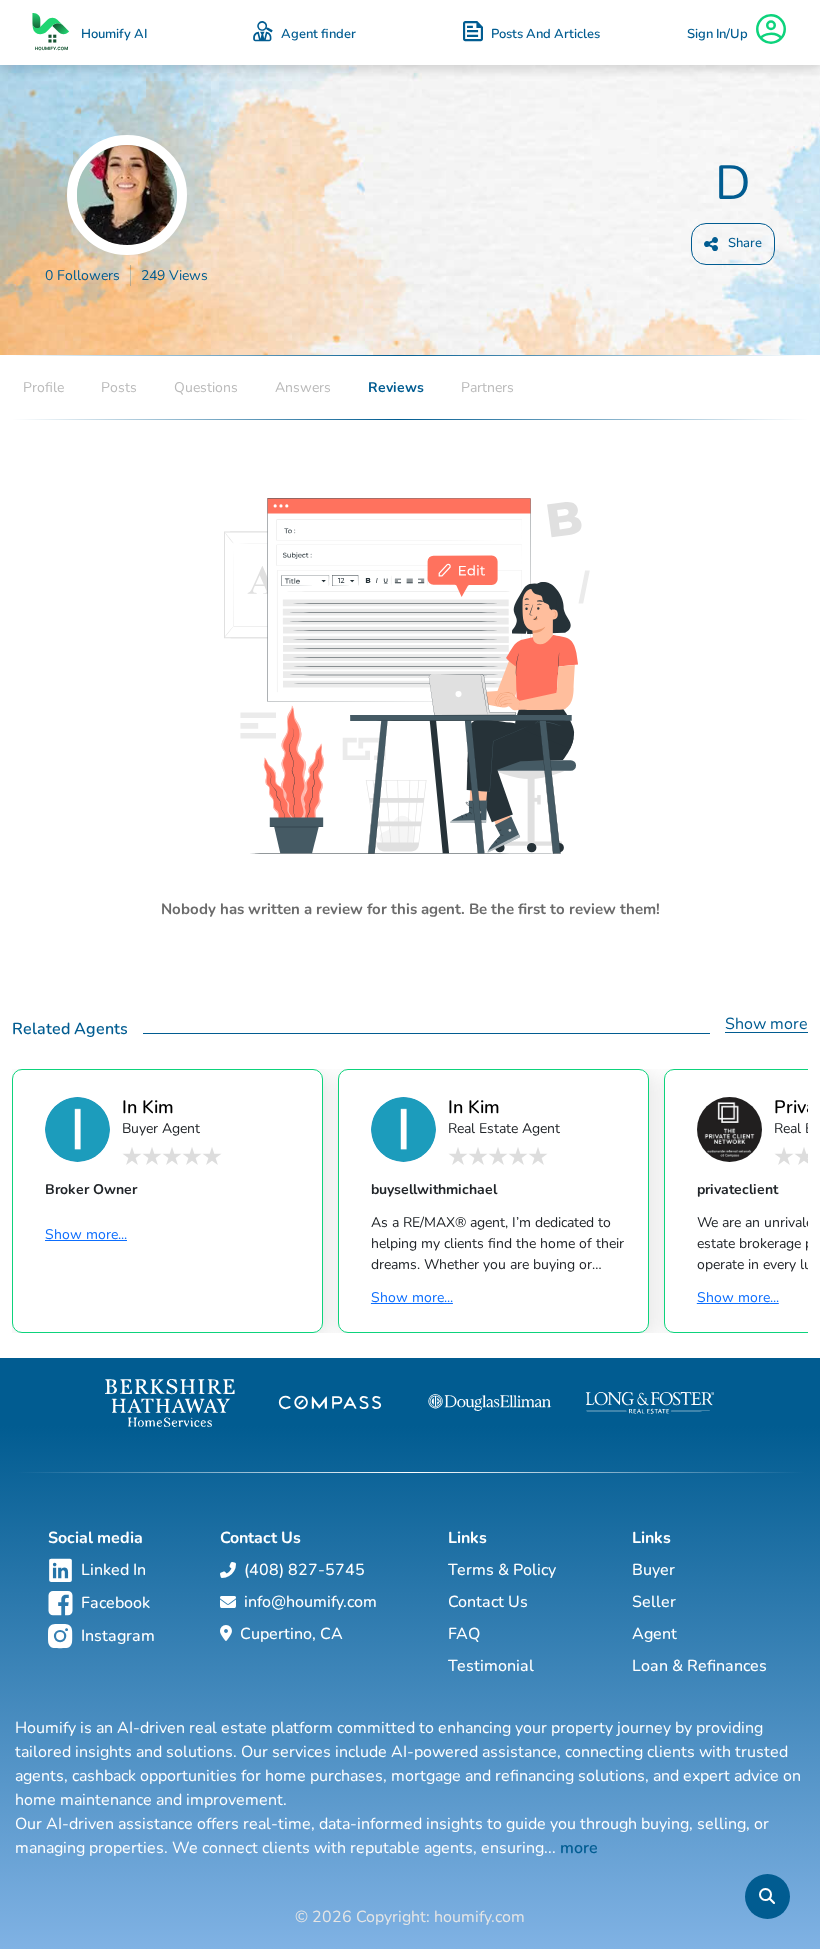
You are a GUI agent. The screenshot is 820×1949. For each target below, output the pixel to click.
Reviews (396, 387)
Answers (303, 387)
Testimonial (491, 1666)
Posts (119, 387)
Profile (43, 387)
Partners (487, 387)
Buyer (653, 1570)
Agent (654, 1634)
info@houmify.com (310, 1602)
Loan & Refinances (699, 1666)
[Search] (767, 1896)
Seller (654, 1602)
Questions (206, 387)
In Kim (148, 1106)
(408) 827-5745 (304, 1570)
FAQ (464, 1634)
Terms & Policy (502, 1570)
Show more (766, 1024)
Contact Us (488, 1602)
